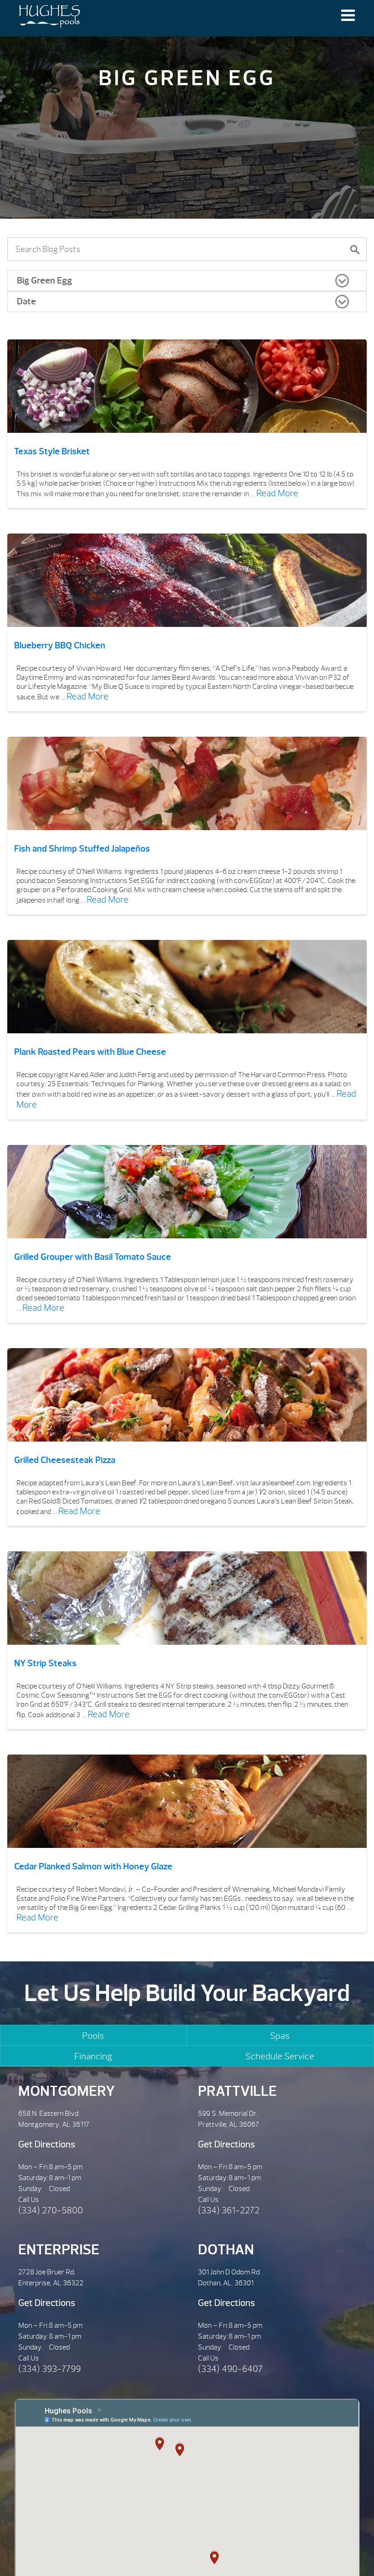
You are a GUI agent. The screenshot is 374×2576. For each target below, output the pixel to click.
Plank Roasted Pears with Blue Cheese (90, 1052)
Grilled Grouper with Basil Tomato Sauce (93, 1257)
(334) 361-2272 (229, 2210)
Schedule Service (280, 2056)
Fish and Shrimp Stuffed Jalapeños (82, 849)
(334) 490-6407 (230, 2369)
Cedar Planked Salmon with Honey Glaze (93, 1866)
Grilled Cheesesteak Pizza (65, 1460)
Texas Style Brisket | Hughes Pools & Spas (49, 18)
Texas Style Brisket (52, 451)
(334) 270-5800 (51, 2210)
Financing (93, 2056)
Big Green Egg (44, 280)
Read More (277, 493)
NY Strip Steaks (45, 1663)
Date (26, 301)
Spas (280, 2036)
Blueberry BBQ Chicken (60, 645)
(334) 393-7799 (49, 2369)
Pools (93, 2036)
